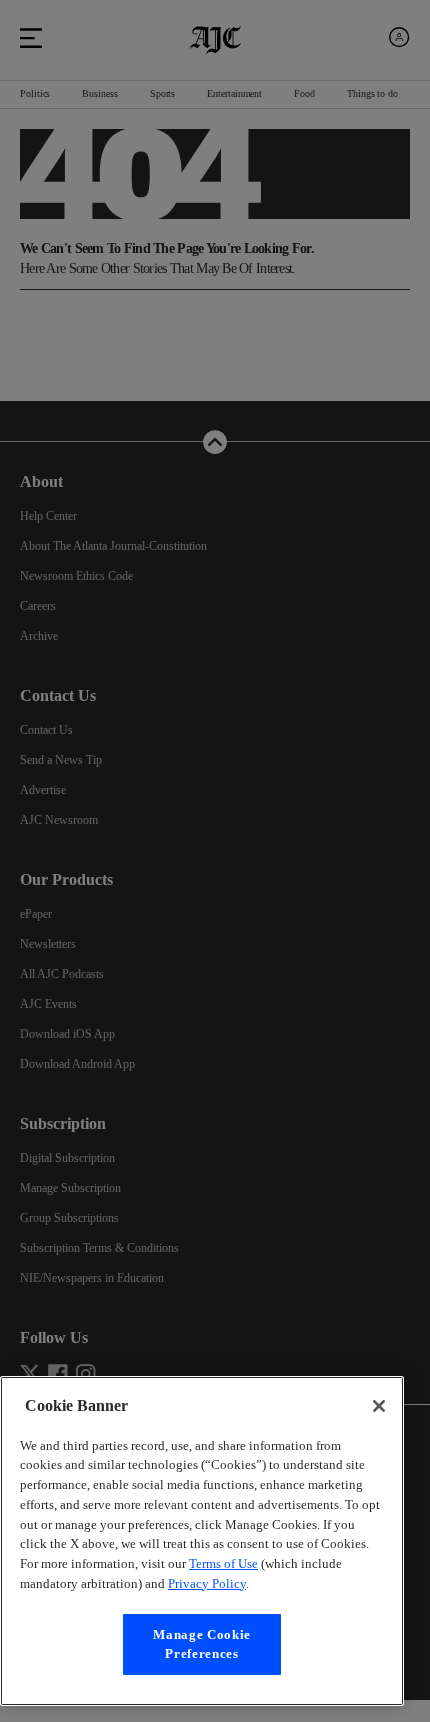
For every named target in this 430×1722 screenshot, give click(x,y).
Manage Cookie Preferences (202, 1643)
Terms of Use (318, 1563)
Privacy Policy (332, 1583)
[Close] (379, 1386)
